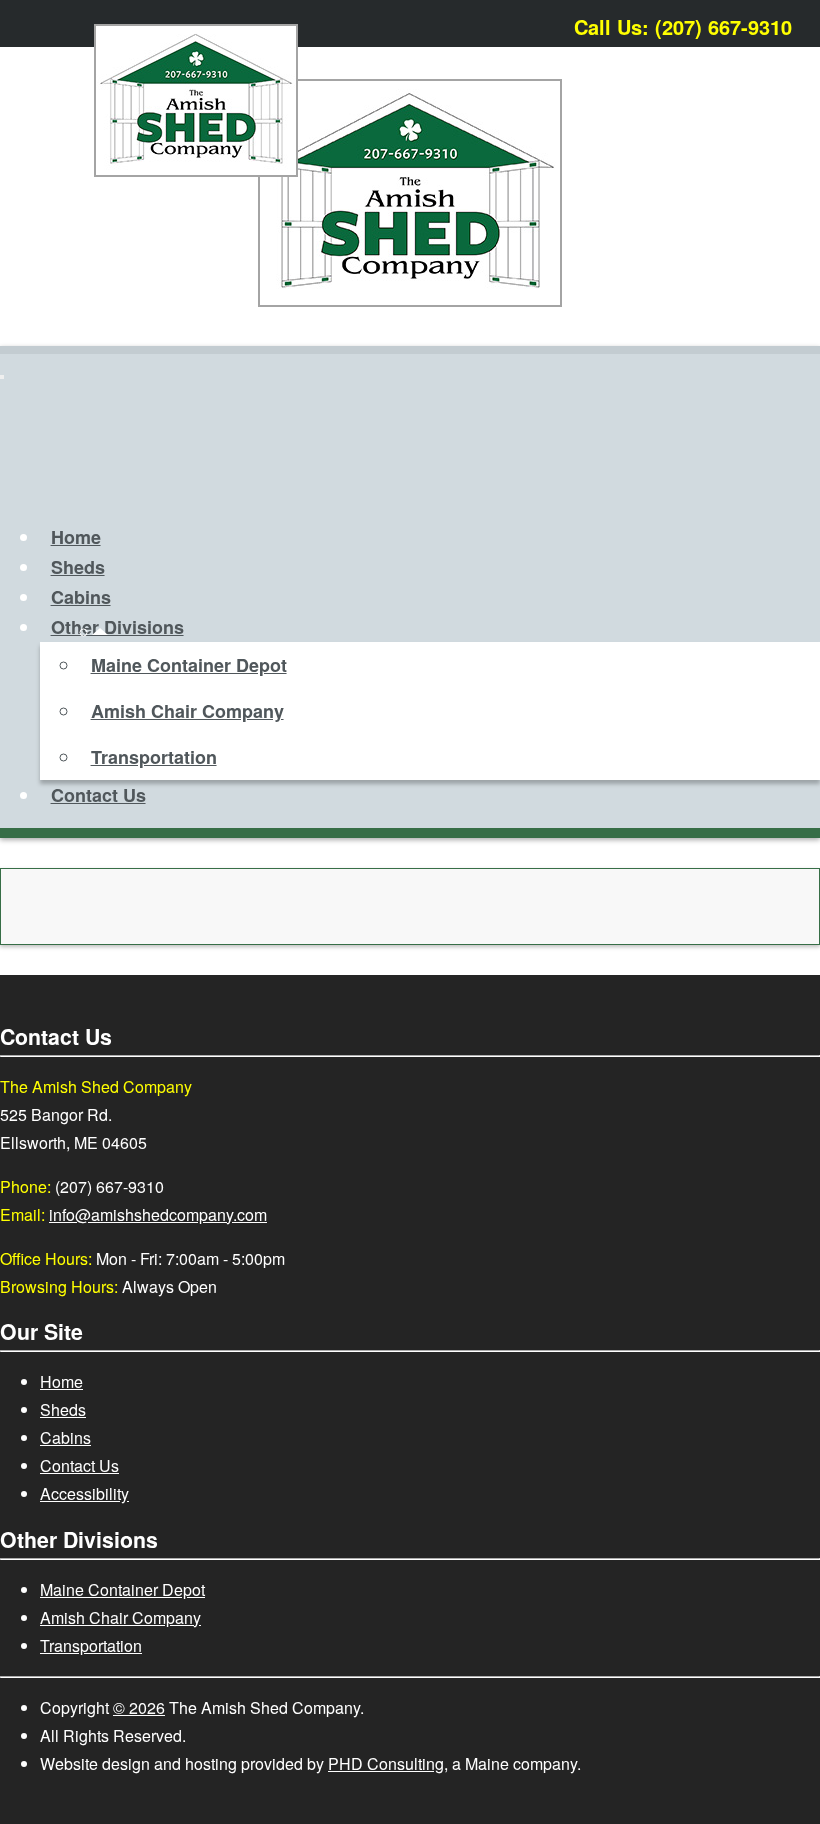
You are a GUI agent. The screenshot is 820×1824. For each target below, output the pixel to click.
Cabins (81, 597)
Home (76, 537)
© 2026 (139, 1707)
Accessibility (84, 1493)
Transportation (154, 757)
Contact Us (98, 795)
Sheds (78, 567)
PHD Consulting (386, 1763)
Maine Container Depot (189, 665)
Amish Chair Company (187, 711)
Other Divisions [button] (117, 627)
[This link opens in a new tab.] (794, 22)
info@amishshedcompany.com (158, 1214)
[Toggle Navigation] (2, 377)
